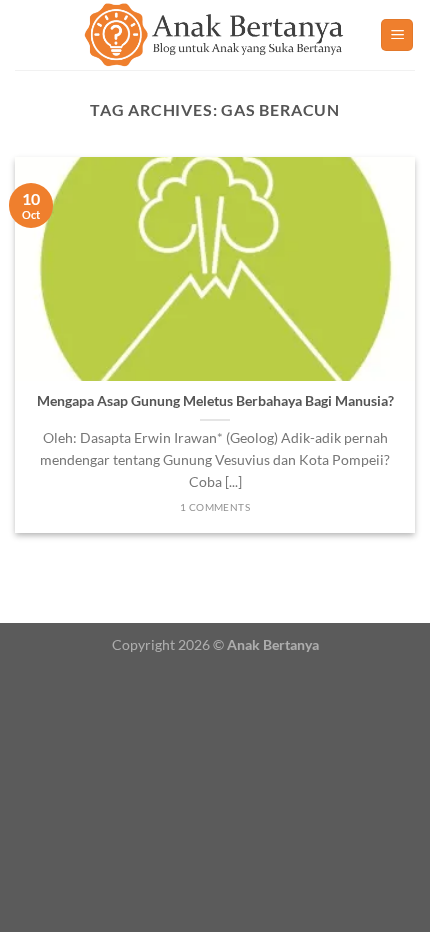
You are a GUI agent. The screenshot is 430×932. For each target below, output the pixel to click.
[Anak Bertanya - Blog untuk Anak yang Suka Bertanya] (215, 35)
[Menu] (397, 35)
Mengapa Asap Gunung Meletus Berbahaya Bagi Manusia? (215, 401)
